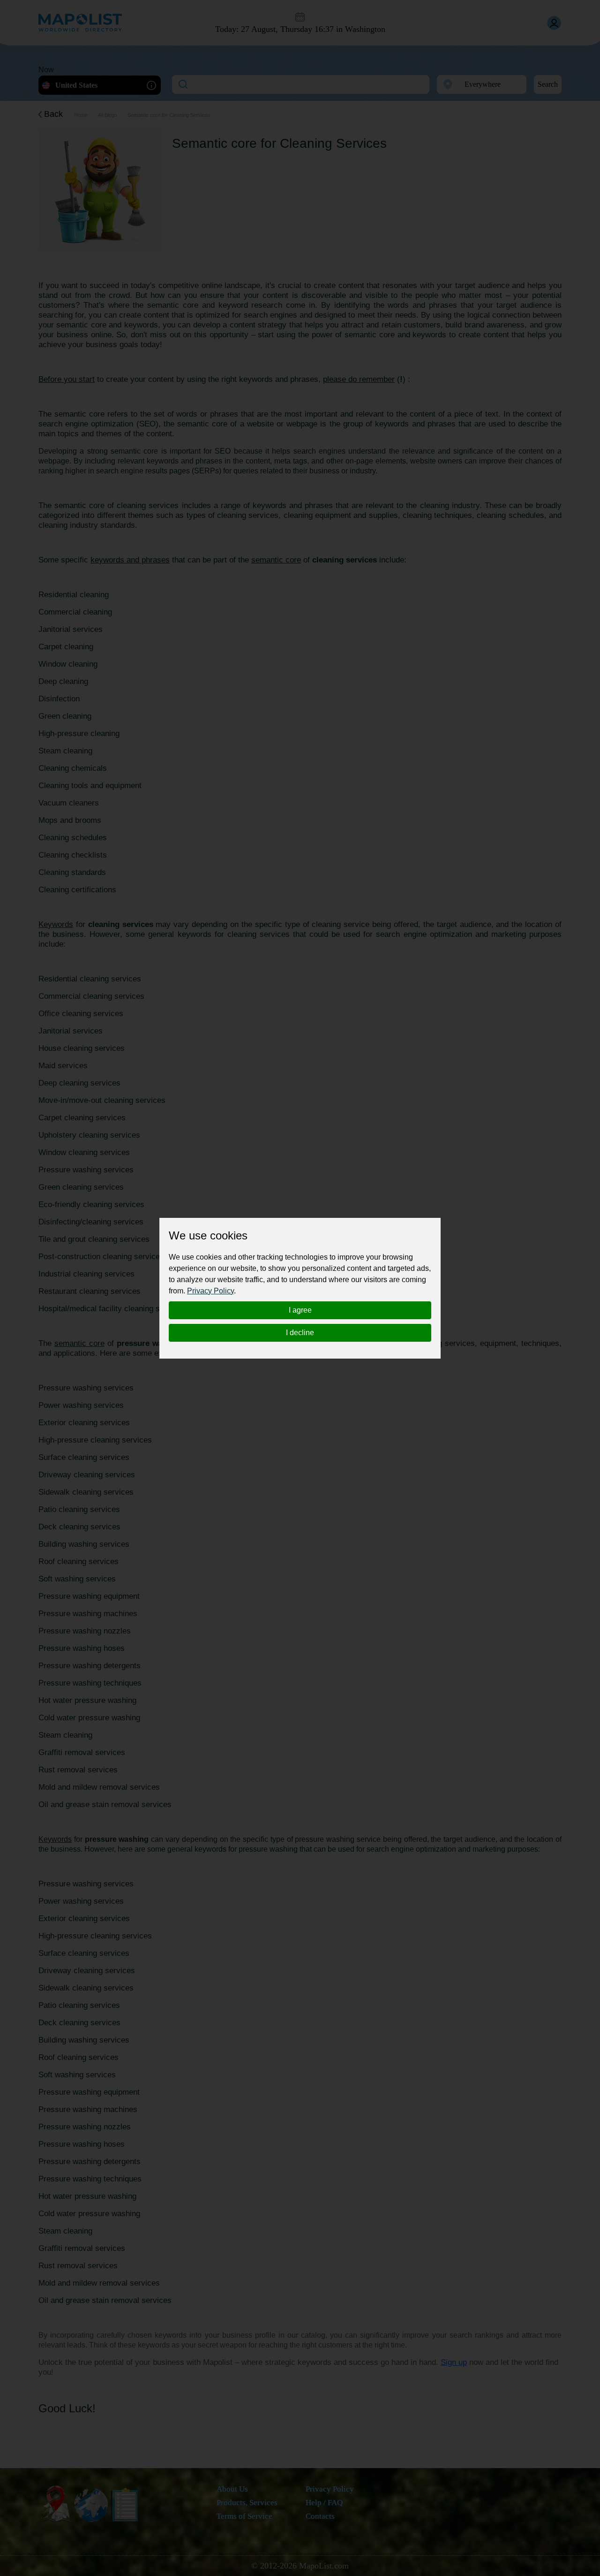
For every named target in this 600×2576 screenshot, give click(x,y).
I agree (300, 1310)
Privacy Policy (210, 1291)
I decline (300, 1333)
